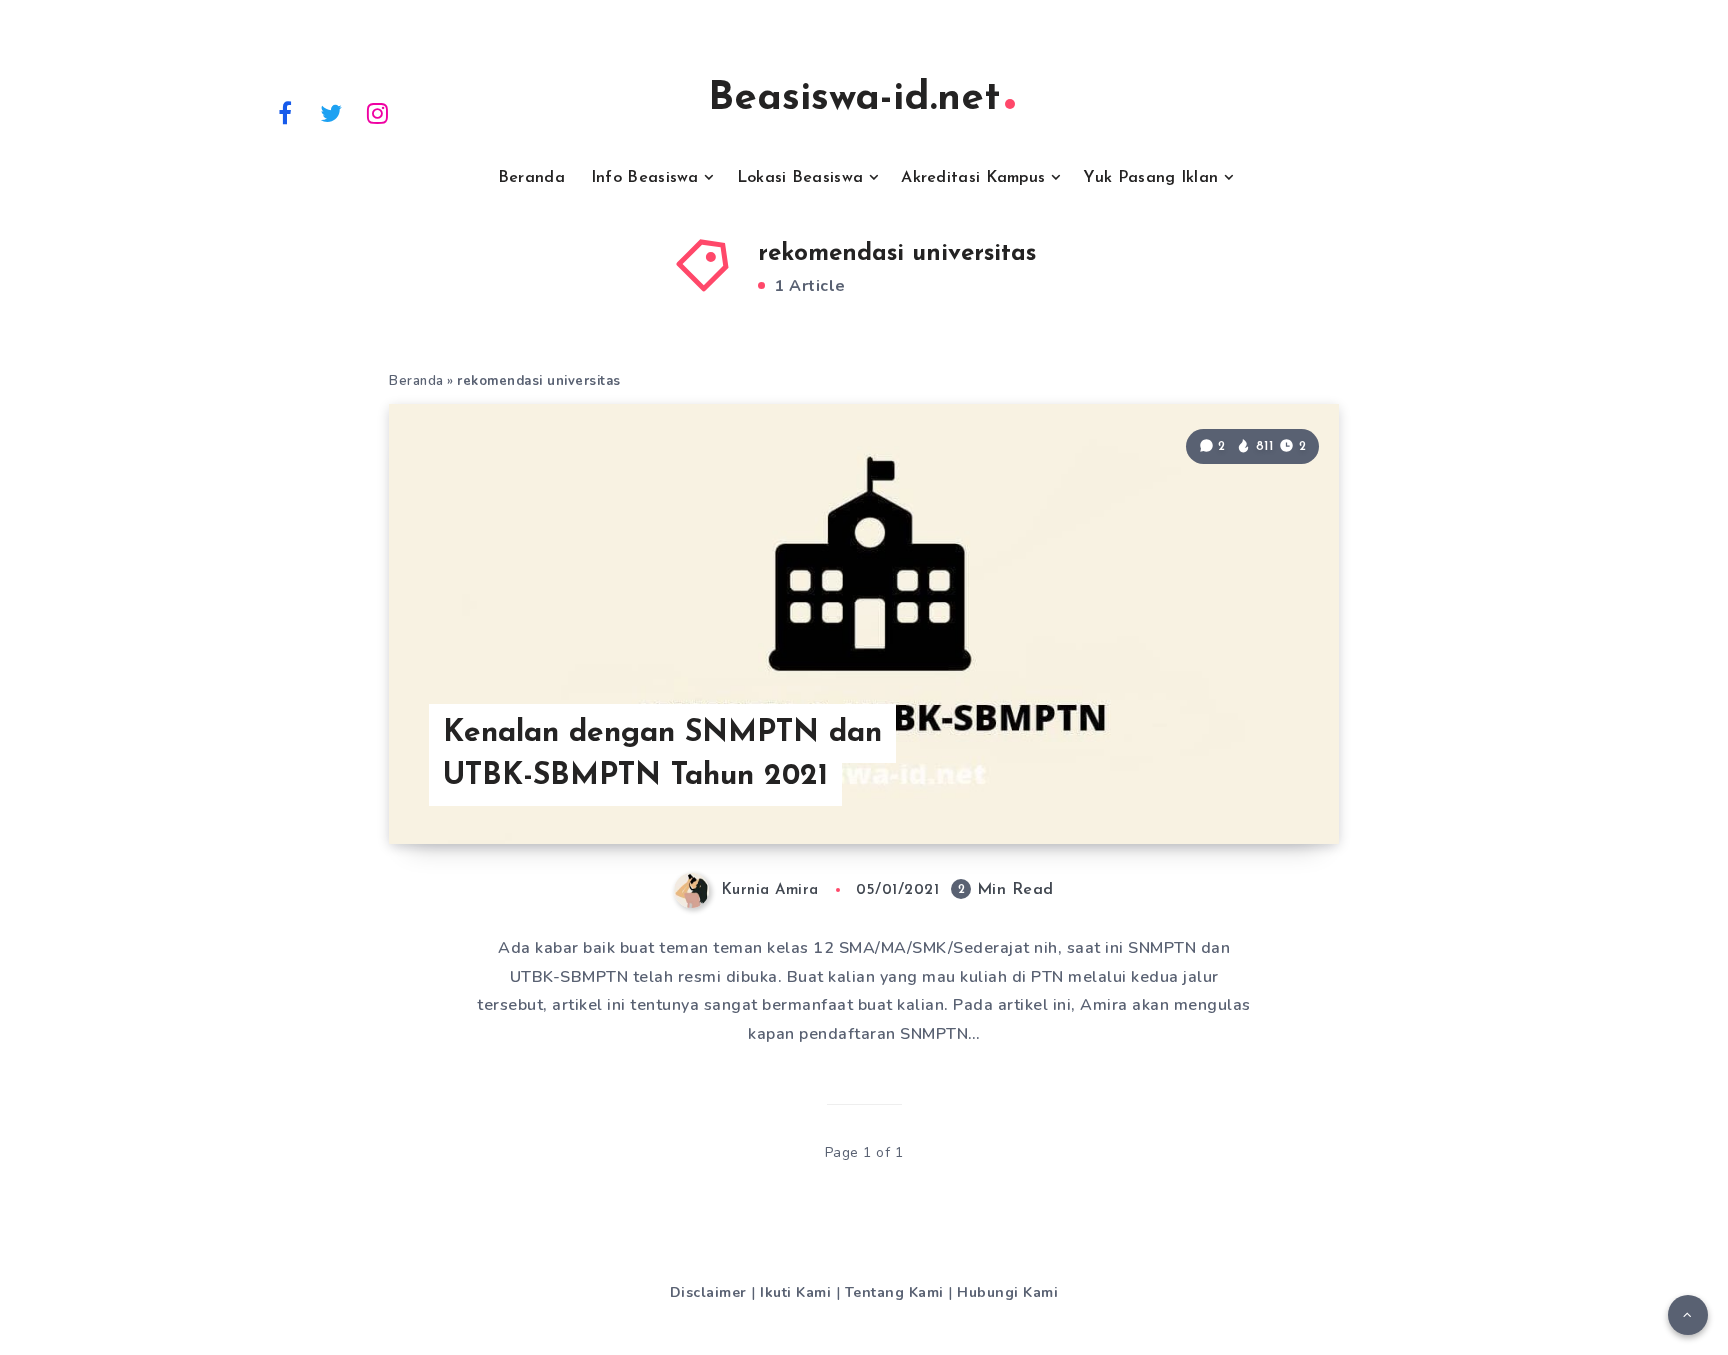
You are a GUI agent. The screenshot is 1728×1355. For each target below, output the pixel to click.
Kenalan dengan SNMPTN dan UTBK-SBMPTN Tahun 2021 (662, 755)
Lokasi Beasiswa (800, 178)
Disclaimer (708, 1292)
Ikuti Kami (795, 1292)
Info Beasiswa (645, 178)
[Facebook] (285, 112)
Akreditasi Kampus (973, 178)
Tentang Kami (894, 1292)
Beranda (531, 178)
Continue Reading (1242, 784)
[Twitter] (332, 112)
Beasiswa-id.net (854, 99)
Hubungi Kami (1007, 1292)
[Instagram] (378, 112)
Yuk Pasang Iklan (1150, 178)
